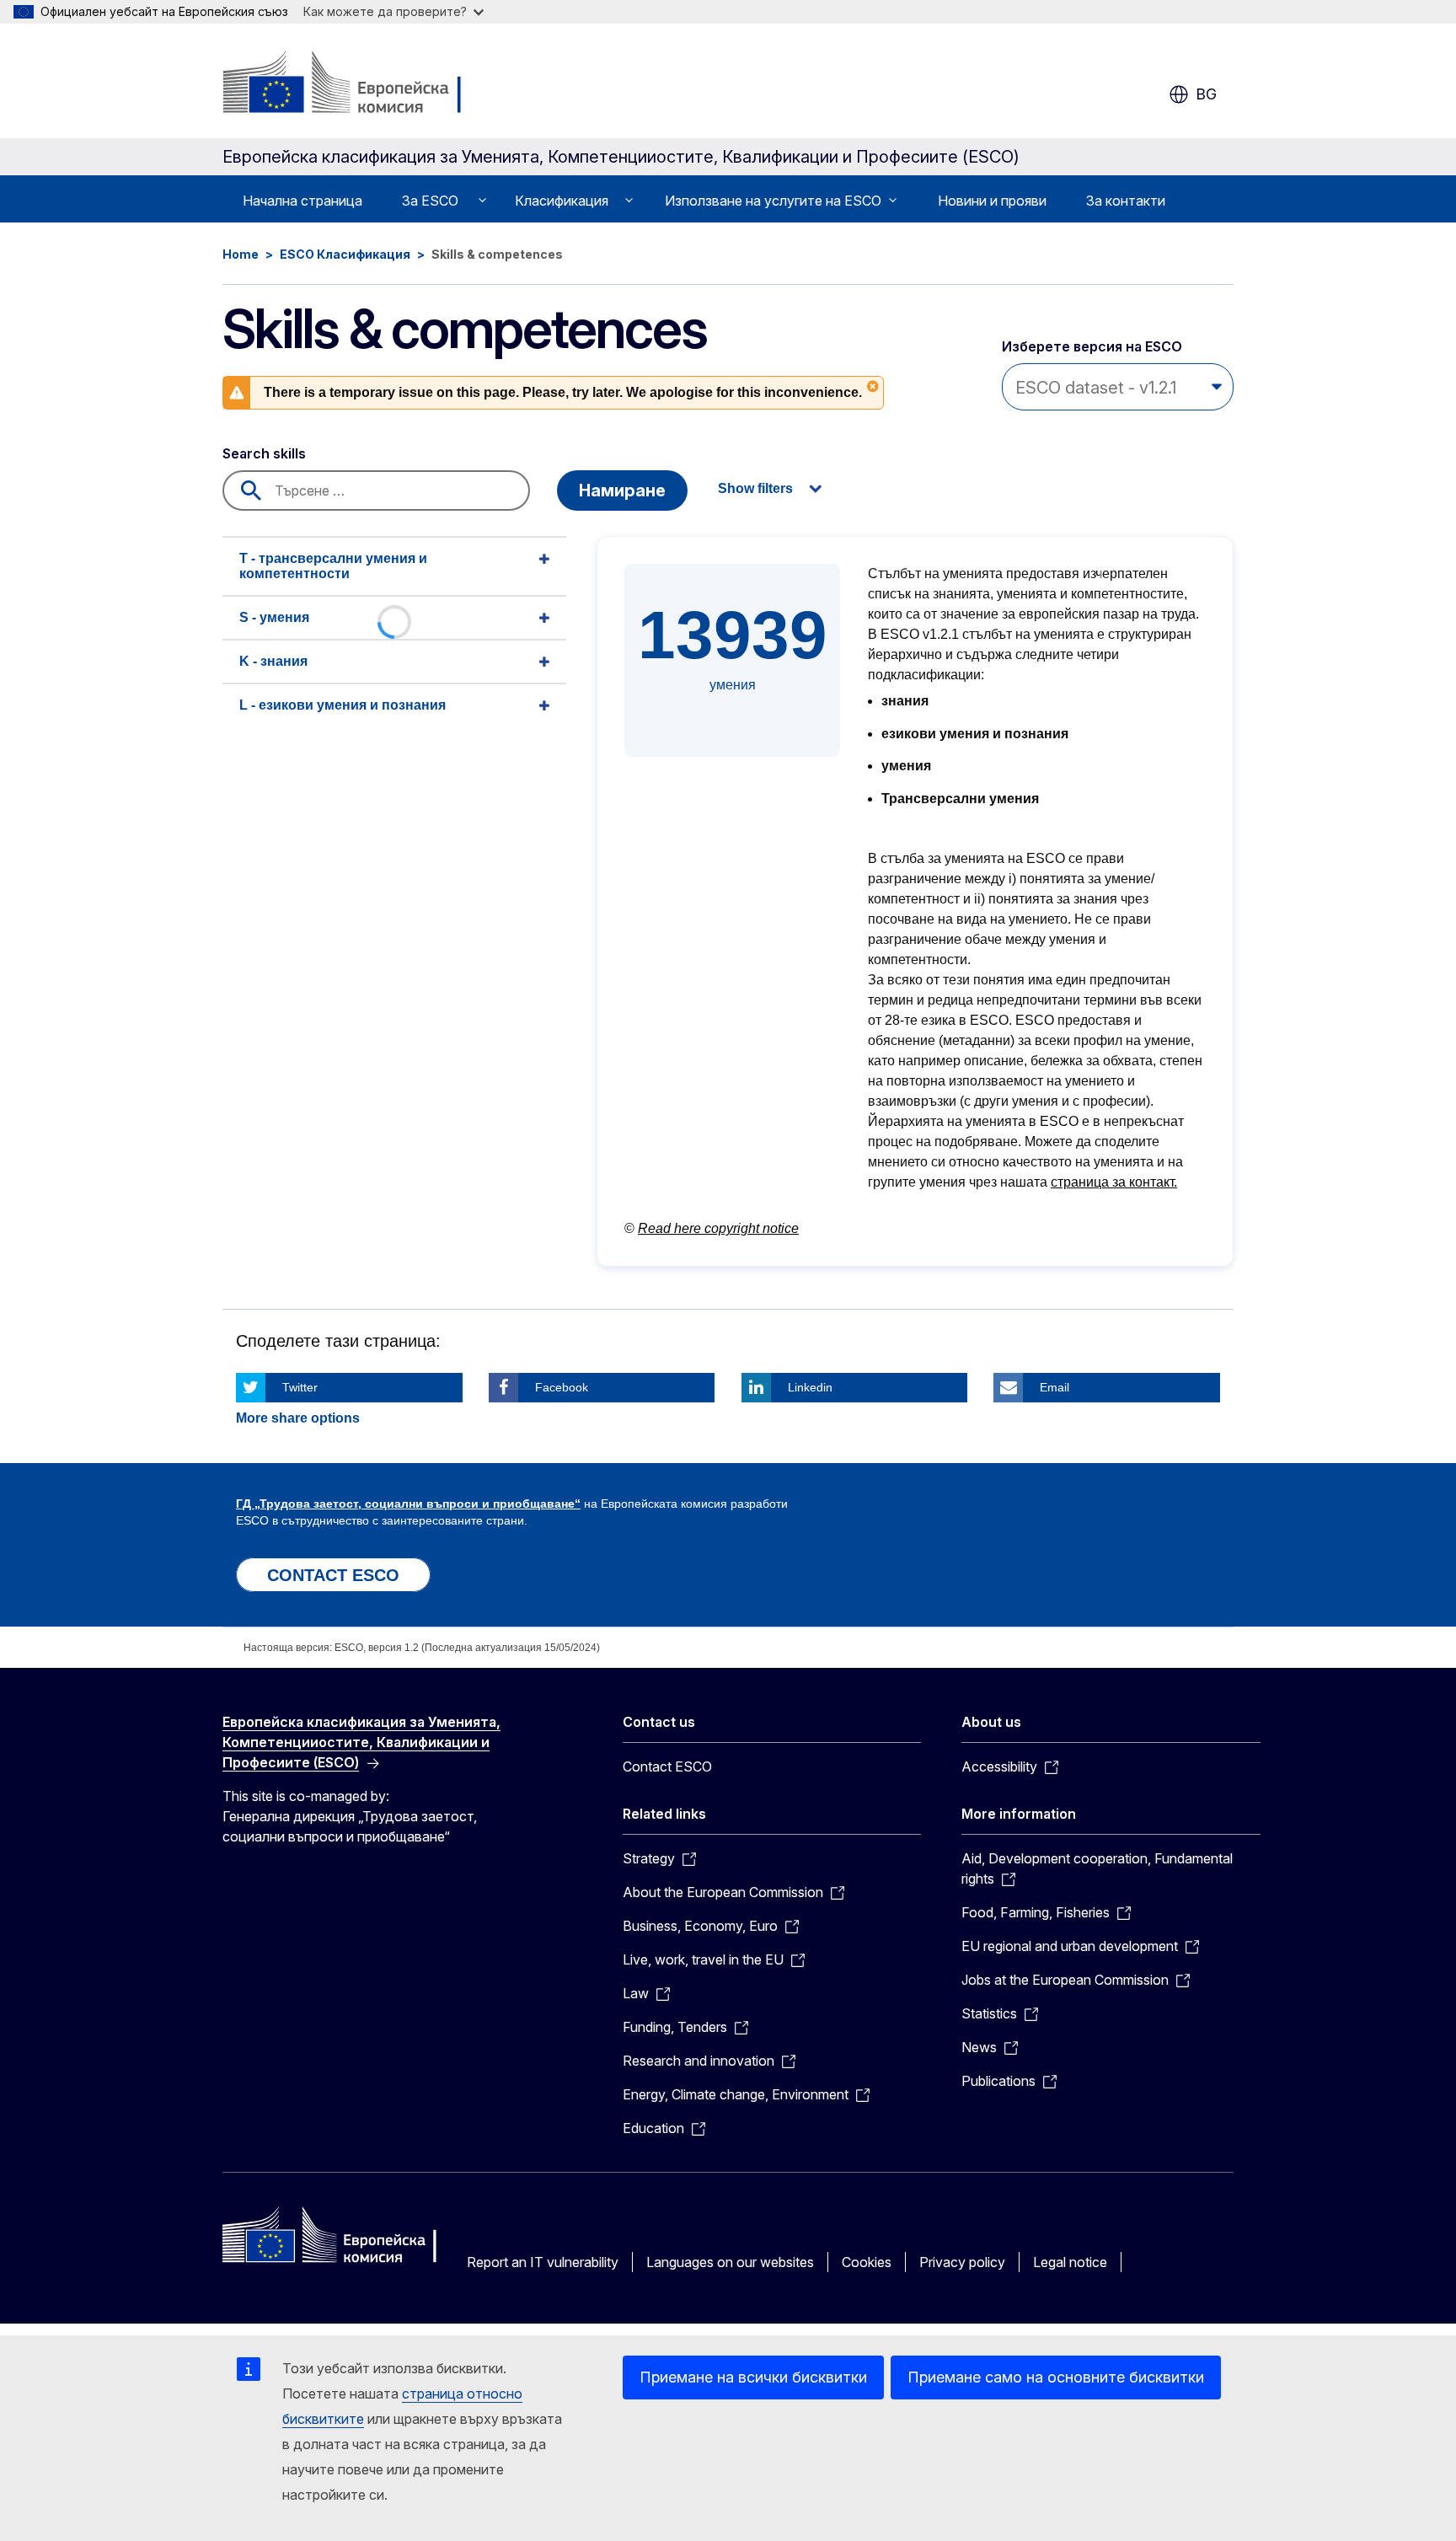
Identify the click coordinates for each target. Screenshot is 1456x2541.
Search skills (264, 453)
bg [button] (1206, 94)
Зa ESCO (430, 201)
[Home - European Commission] (359, 84)
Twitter (300, 1387)
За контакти (1126, 201)
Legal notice (1070, 2262)
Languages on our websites (730, 2262)
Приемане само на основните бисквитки (1056, 2377)
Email (1055, 1387)
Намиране (622, 491)
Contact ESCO (667, 1766)
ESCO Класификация (345, 254)
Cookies (867, 2262)
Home (241, 254)
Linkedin (810, 1387)
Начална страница (302, 201)
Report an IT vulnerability (543, 2262)
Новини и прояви (992, 201)
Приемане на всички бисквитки (753, 2377)
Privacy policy (962, 2262)
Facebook (562, 1387)
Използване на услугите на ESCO (773, 201)
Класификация (562, 201)
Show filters (755, 488)
